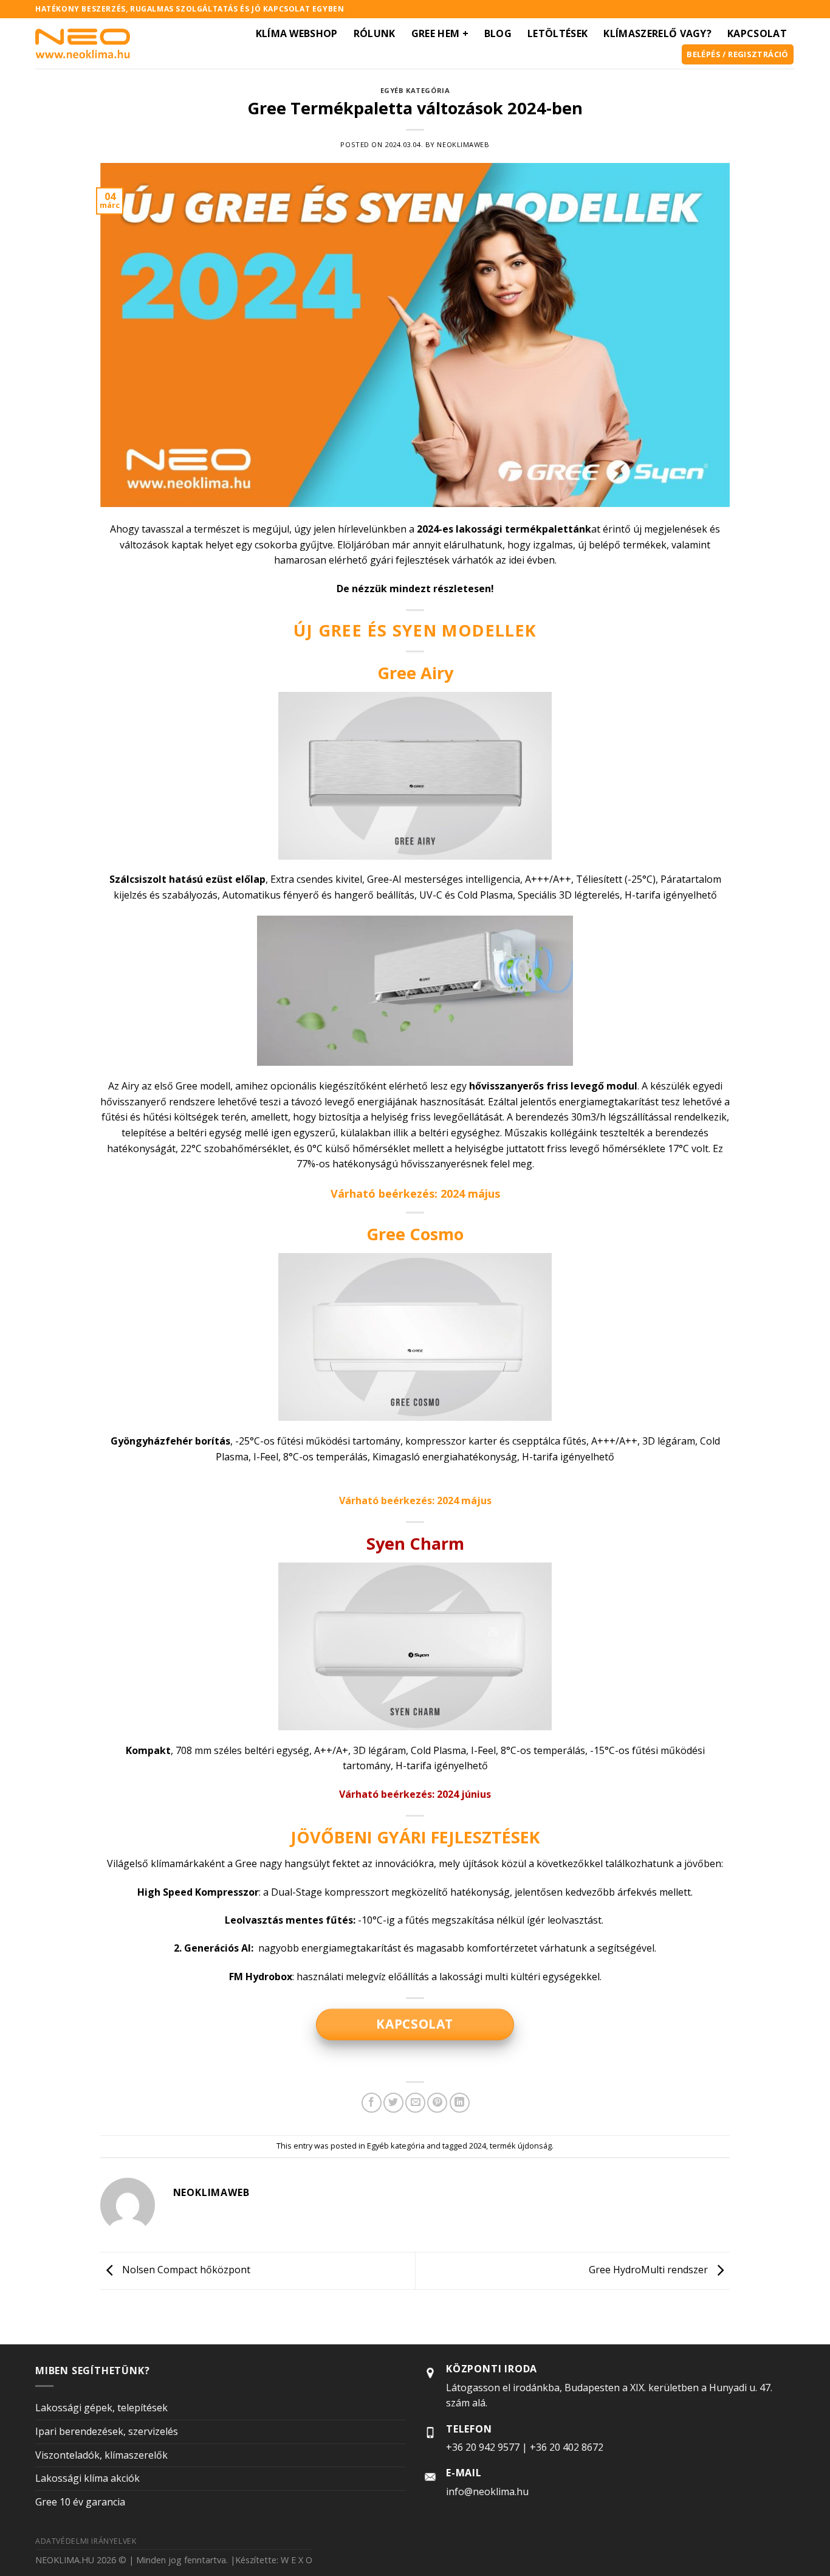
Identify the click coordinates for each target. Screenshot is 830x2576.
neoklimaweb (463, 144)
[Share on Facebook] (372, 2103)
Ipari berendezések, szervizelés (107, 2431)
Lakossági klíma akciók (87, 2478)
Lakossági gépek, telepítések (101, 2408)
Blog (498, 33)
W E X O (297, 2560)
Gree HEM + (440, 33)
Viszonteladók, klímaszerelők (101, 2455)
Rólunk (375, 33)
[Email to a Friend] (415, 2103)
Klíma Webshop (297, 33)
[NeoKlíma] (83, 43)
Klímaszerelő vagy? (657, 33)
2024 (478, 2146)
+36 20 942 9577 (483, 2447)
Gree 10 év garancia (80, 2502)
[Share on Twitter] (393, 2103)
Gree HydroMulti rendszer (650, 2270)
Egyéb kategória (415, 90)
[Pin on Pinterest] (437, 2103)
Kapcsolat (757, 33)
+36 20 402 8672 (567, 2447)
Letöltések (557, 33)
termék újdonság (521, 2146)
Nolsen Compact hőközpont (185, 2270)
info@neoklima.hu (487, 2491)
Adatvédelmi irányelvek (86, 2541)
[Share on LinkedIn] (460, 2103)
